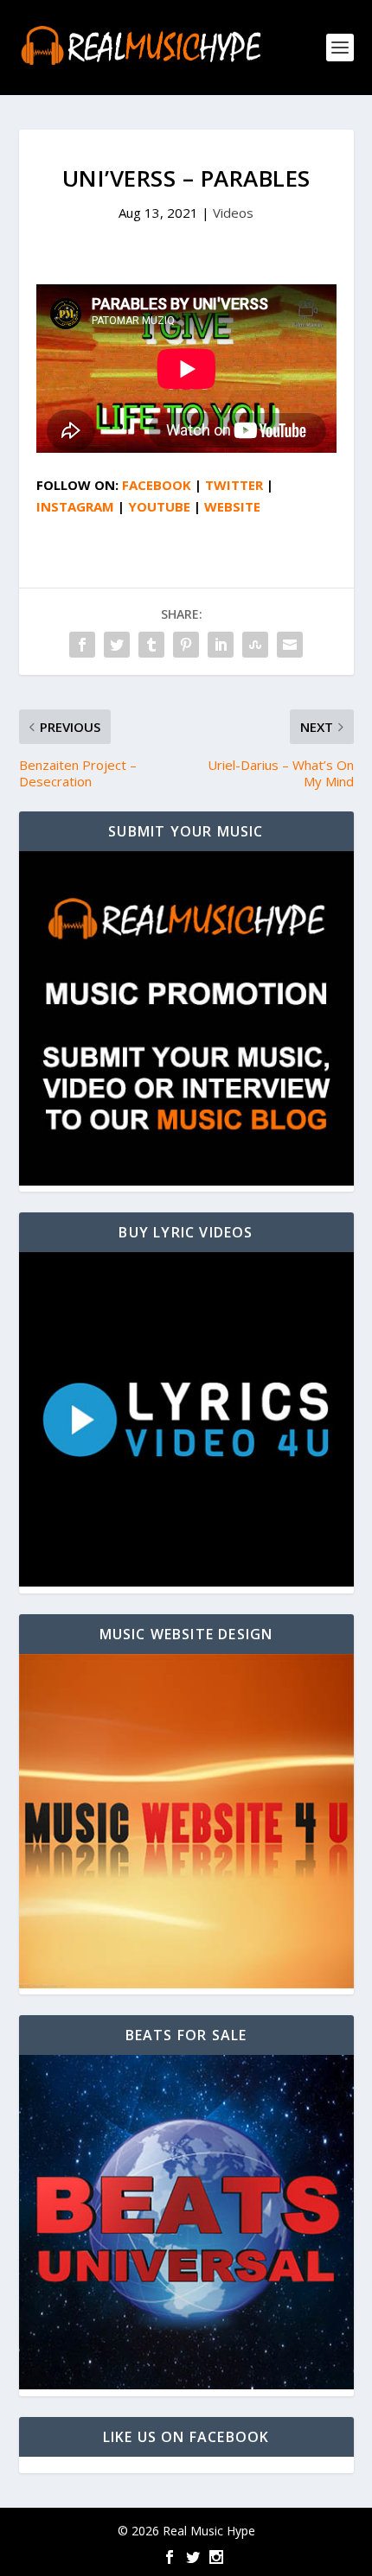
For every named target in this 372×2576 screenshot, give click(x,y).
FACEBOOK (157, 485)
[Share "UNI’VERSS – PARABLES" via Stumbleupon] (255, 645)
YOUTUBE (159, 506)
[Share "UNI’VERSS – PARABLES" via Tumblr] (151, 645)
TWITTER (234, 485)
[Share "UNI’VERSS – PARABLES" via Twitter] (117, 645)
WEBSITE (232, 506)
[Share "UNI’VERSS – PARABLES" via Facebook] (82, 645)
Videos (233, 213)
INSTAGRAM (75, 506)
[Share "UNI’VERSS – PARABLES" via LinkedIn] (221, 645)
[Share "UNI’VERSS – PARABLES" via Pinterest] (186, 645)
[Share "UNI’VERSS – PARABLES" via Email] (290, 645)
